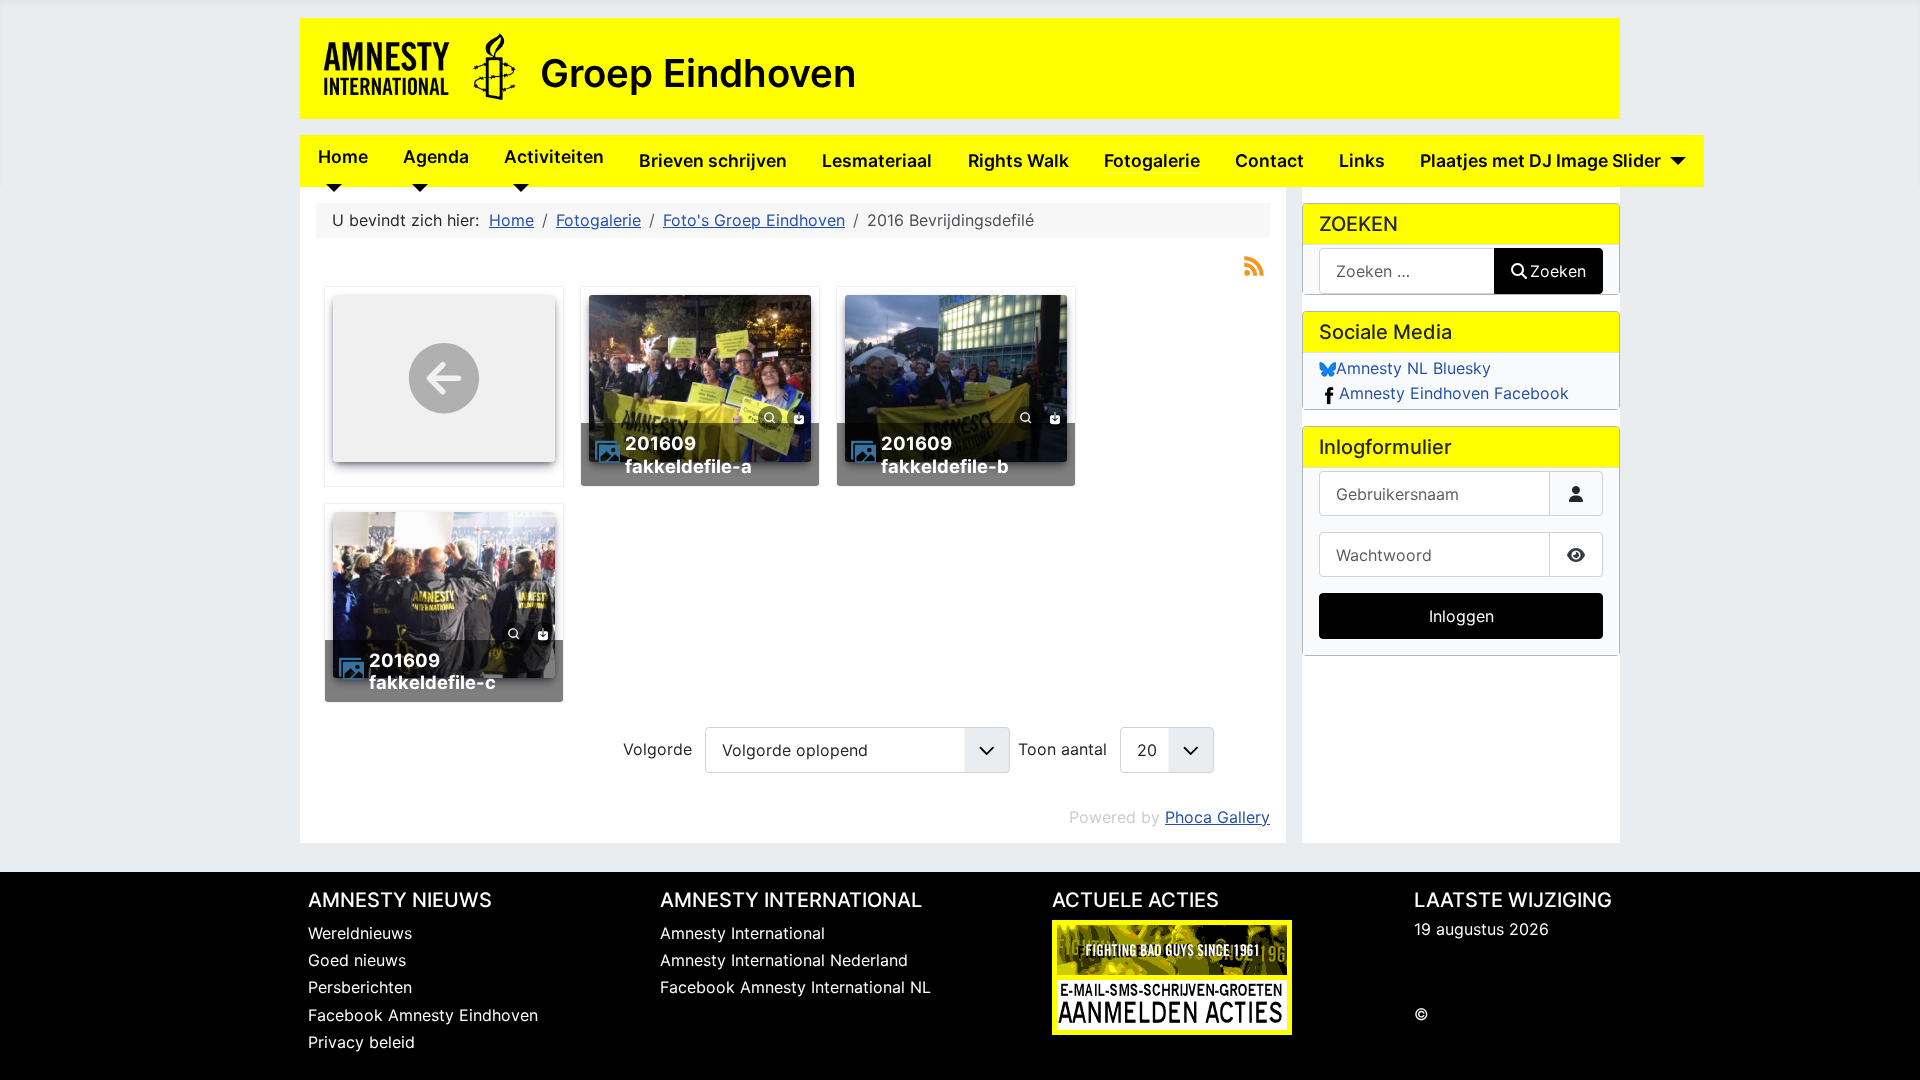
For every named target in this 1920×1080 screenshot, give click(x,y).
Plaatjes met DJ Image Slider (1540, 160)
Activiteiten (554, 156)
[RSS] (1254, 265)
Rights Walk (1018, 160)
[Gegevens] (770, 416)
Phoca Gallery (1217, 817)
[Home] (330, 187)
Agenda (436, 156)
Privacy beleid (361, 1042)
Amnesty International (742, 933)
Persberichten (360, 987)
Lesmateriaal (877, 160)
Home (343, 156)
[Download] (799, 416)
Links (1362, 160)
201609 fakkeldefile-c (432, 671)
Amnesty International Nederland (784, 960)
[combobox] (1407, 270)
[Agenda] (415, 187)
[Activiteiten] (516, 187)
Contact (1269, 160)
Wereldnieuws (360, 933)
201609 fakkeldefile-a (688, 454)
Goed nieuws (357, 960)
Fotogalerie (1152, 160)
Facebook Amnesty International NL (795, 987)
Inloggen (1461, 616)
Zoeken (1558, 271)
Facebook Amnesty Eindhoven (423, 1015)
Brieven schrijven (713, 160)
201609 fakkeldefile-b (945, 454)
